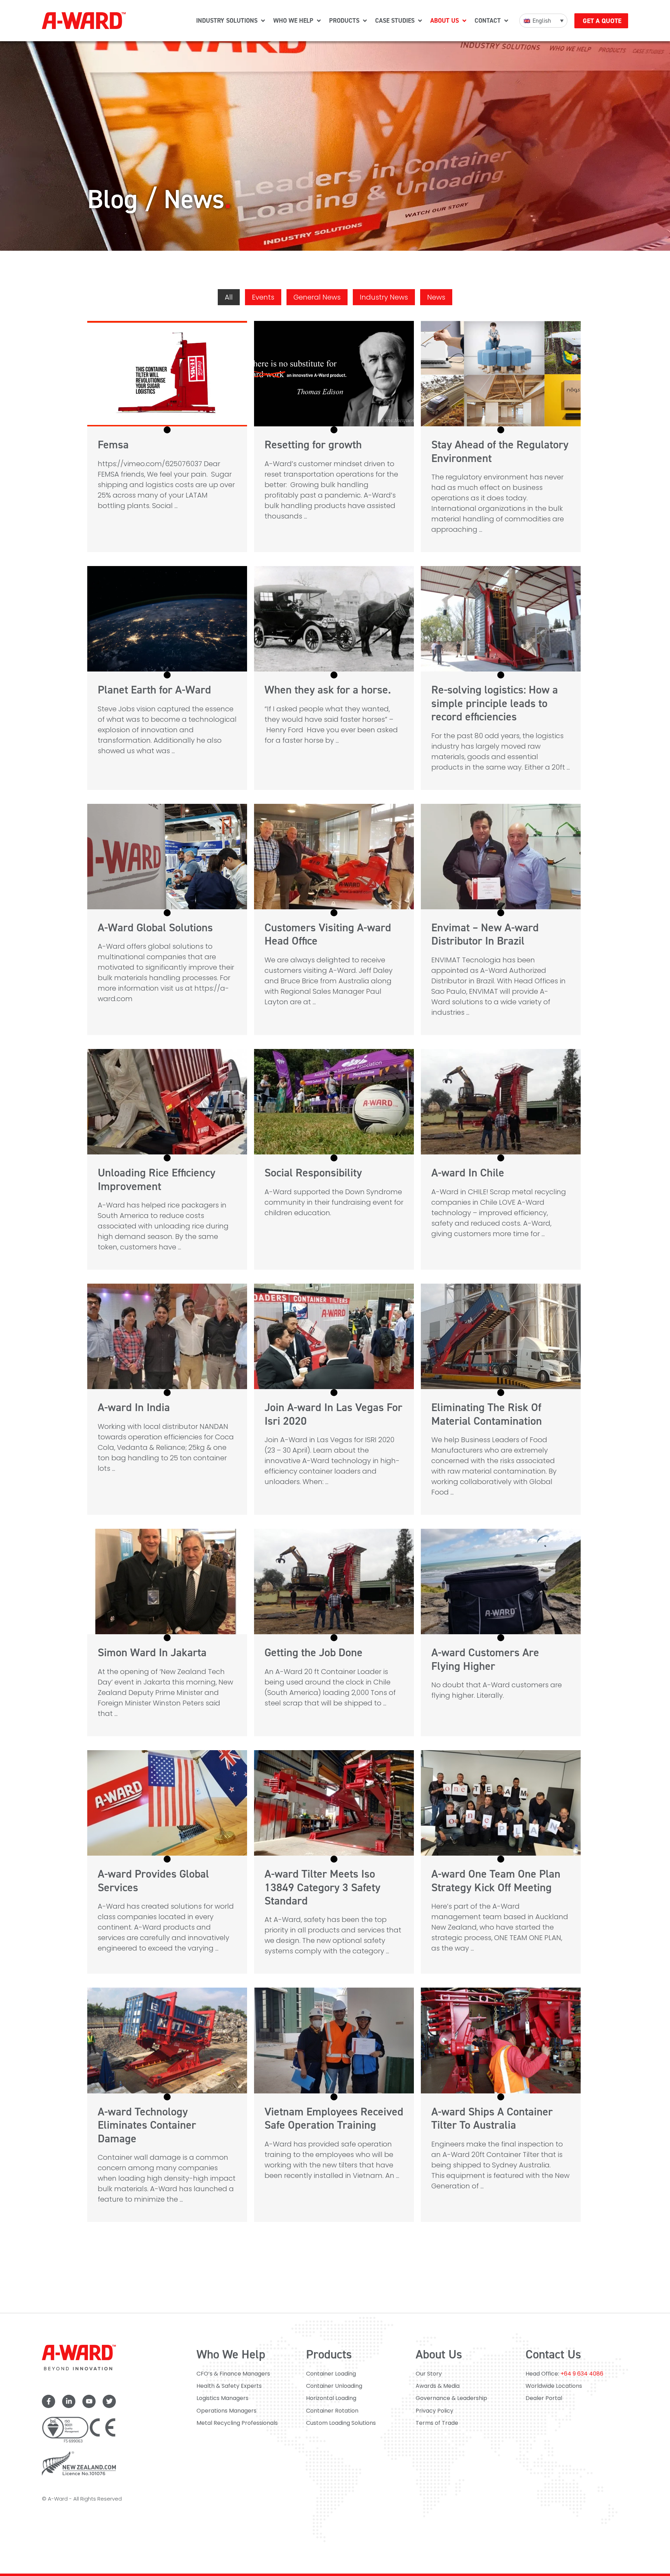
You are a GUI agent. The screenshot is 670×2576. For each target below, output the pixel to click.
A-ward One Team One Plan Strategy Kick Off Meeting (496, 1880)
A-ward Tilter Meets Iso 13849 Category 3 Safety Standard (322, 1887)
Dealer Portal (544, 2398)
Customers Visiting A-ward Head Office (328, 934)
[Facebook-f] (49, 2401)
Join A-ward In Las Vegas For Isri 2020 (333, 1414)
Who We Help (231, 2354)
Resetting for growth (313, 445)
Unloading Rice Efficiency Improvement (157, 1179)
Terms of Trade (437, 2423)
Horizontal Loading (331, 2398)
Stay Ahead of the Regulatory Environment (500, 451)
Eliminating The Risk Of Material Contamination (487, 1414)
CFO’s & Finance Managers (233, 2374)
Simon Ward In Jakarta (152, 1652)
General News (317, 297)
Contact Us (553, 2354)
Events (263, 297)
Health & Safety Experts (229, 2386)
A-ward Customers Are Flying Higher (485, 1659)
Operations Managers (226, 2411)
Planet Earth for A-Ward (154, 690)
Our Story (429, 2374)
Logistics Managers (222, 2398)
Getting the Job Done (314, 1652)
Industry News (384, 297)
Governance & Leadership (451, 2398)
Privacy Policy (434, 2411)
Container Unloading (334, 2386)
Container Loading (331, 2374)
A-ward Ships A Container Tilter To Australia (492, 2118)
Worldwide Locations (554, 2386)
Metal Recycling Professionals (237, 2423)
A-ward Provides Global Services (153, 1880)
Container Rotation (332, 2411)
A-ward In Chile (468, 1173)
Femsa (113, 445)
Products (329, 2354)
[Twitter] (109, 2401)
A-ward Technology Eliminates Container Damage (147, 2125)
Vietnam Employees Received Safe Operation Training (334, 2118)
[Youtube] (89, 2401)
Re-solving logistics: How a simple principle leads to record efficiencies (495, 703)
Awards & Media (438, 2386)
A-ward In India (134, 1407)
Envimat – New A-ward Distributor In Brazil (485, 934)
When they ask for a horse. (328, 690)
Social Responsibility (313, 1173)
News (436, 297)
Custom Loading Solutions (341, 2423)
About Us (439, 2354)
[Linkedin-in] (69, 2401)
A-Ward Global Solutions (155, 927)
